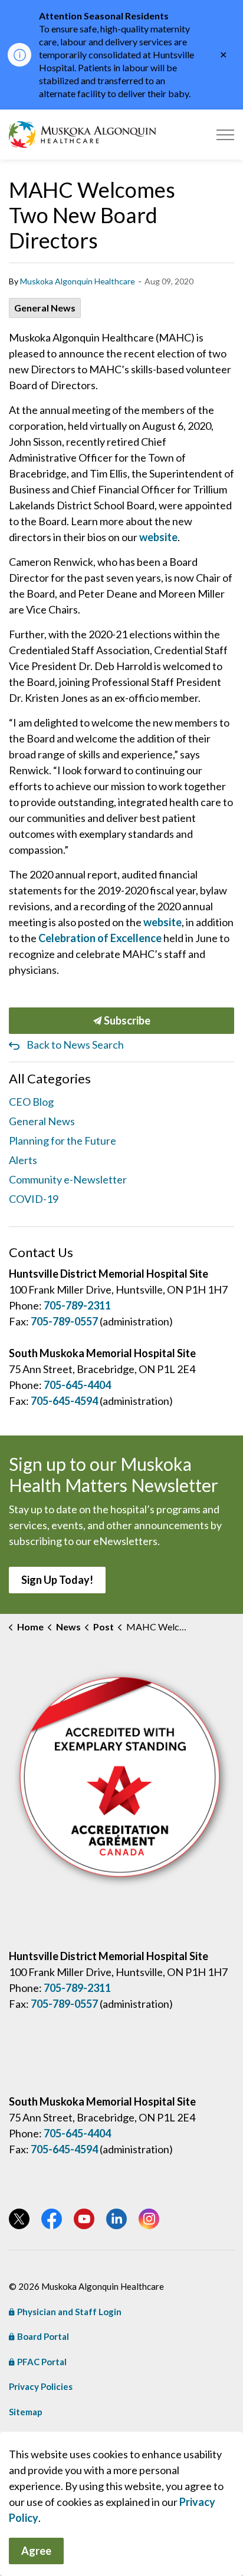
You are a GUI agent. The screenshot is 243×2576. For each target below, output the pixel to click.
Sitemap (26, 2412)
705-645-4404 (77, 1385)
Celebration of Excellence (100, 938)
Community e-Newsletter (68, 1179)
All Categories (50, 1078)
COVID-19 (34, 1199)
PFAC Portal (42, 2362)
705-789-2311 (77, 1305)
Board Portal (43, 2336)
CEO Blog (31, 1102)
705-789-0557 (64, 1321)
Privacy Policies (41, 2386)
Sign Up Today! (57, 1580)
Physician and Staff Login (69, 2312)
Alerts (23, 1160)
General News (45, 308)
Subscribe (126, 1020)
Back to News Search (75, 1045)
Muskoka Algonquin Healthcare (78, 281)
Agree (36, 2551)
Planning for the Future (63, 1141)
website (158, 537)
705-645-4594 (64, 1401)
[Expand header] (225, 135)
